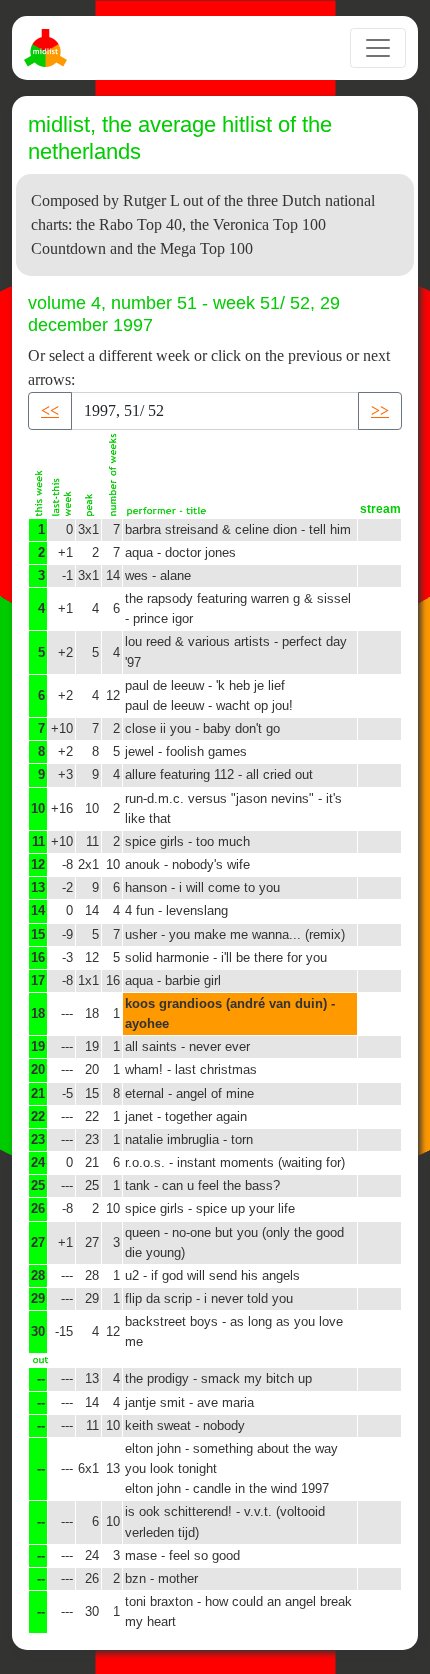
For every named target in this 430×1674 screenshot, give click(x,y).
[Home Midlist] (48, 48)
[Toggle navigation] (378, 48)
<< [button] (50, 410)
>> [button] (380, 410)
